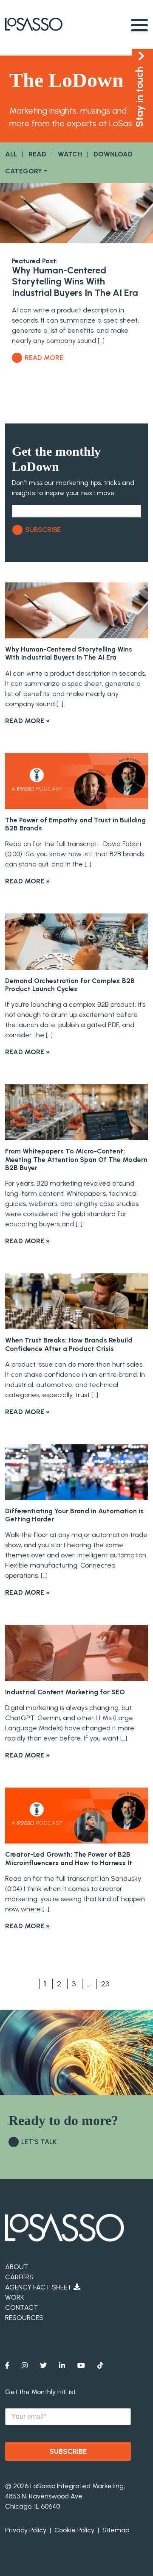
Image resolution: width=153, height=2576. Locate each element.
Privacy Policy (26, 2530)
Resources (24, 2318)
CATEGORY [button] (24, 171)
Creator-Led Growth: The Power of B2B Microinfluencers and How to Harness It (69, 1858)
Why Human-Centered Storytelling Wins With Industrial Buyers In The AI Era (75, 281)
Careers (19, 2277)
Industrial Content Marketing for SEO (65, 1692)
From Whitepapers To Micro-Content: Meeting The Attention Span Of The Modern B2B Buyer (76, 1159)
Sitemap (116, 2530)
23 (105, 1984)
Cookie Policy (74, 2530)
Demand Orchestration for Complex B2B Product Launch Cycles (70, 985)
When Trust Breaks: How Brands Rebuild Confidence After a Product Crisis (69, 1344)
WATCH (70, 154)
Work (14, 2297)
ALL (11, 154)
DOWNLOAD (113, 154)
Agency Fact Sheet (39, 2287)
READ (37, 154)
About (17, 2267)
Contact (22, 2307)
